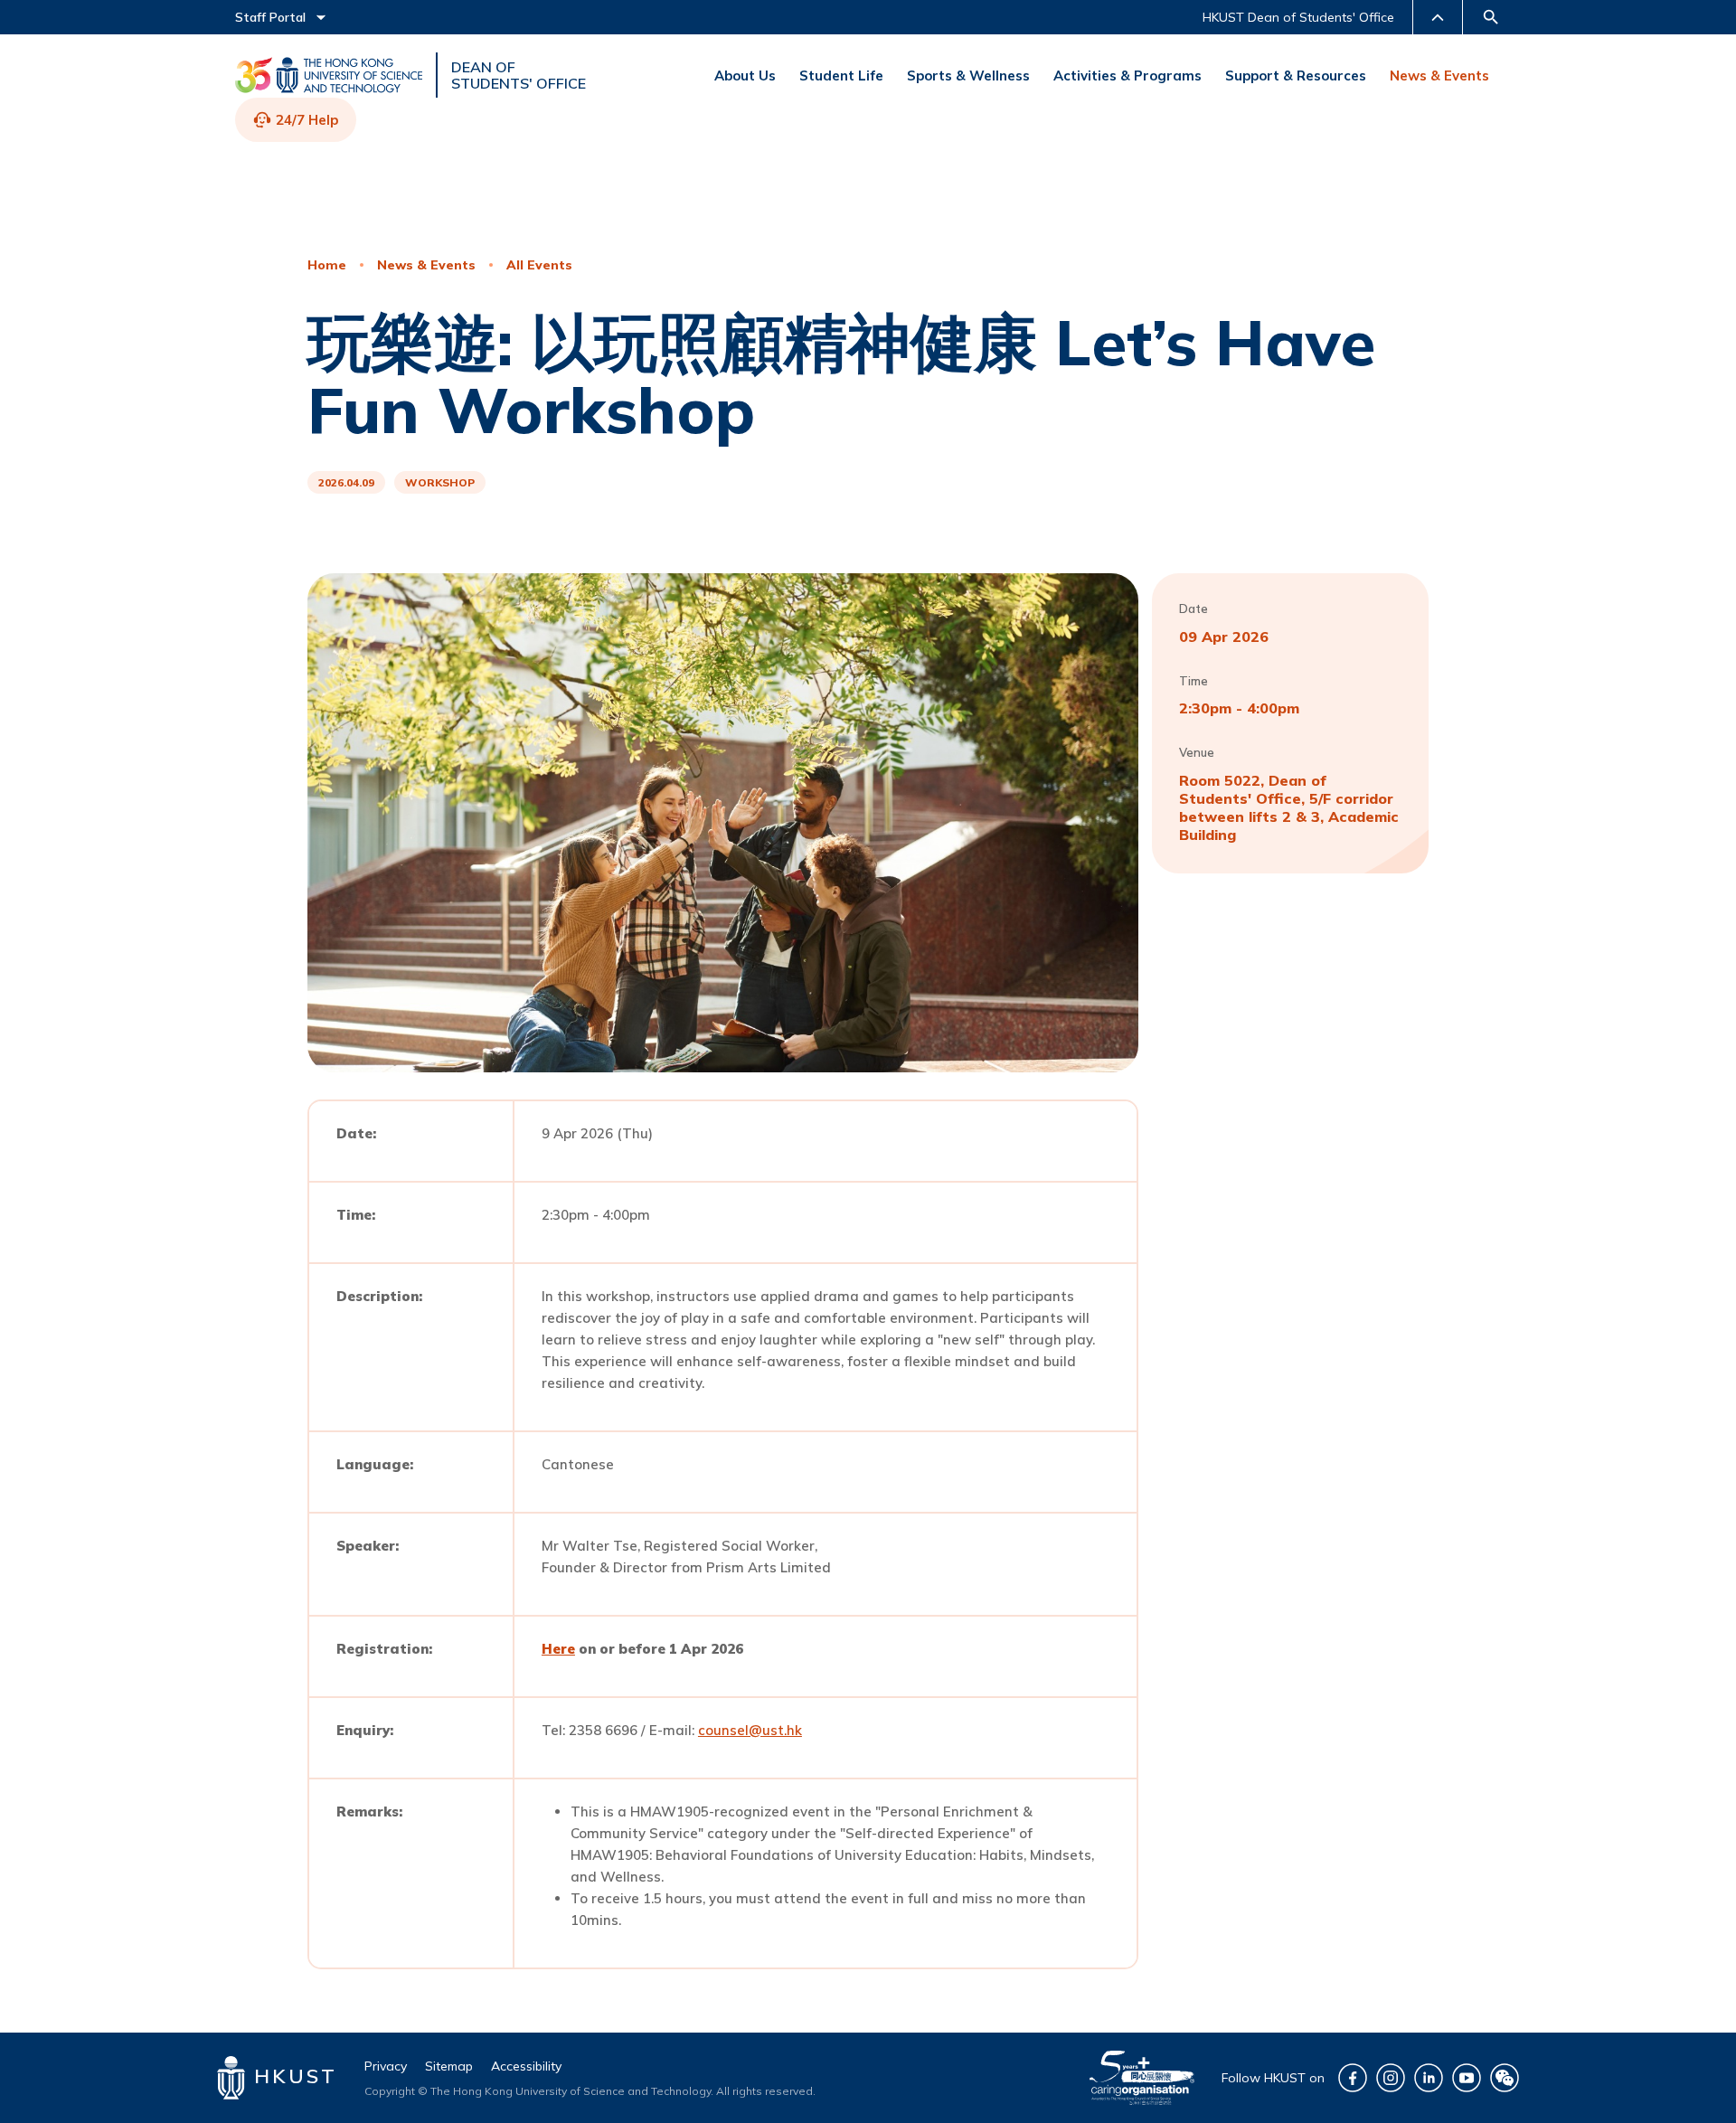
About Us (745, 75)
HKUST (292, 2076)
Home (327, 265)
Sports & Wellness (968, 75)
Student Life (841, 75)
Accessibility (526, 2066)
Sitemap (449, 2066)
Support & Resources (1296, 75)
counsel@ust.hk (750, 1730)
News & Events (1439, 75)
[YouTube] (1467, 2078)
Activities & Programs (1127, 75)
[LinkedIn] (1429, 2078)
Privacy (386, 2066)
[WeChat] (1505, 2078)
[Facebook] (1353, 2078)
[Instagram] (1391, 2078)
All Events (539, 265)
